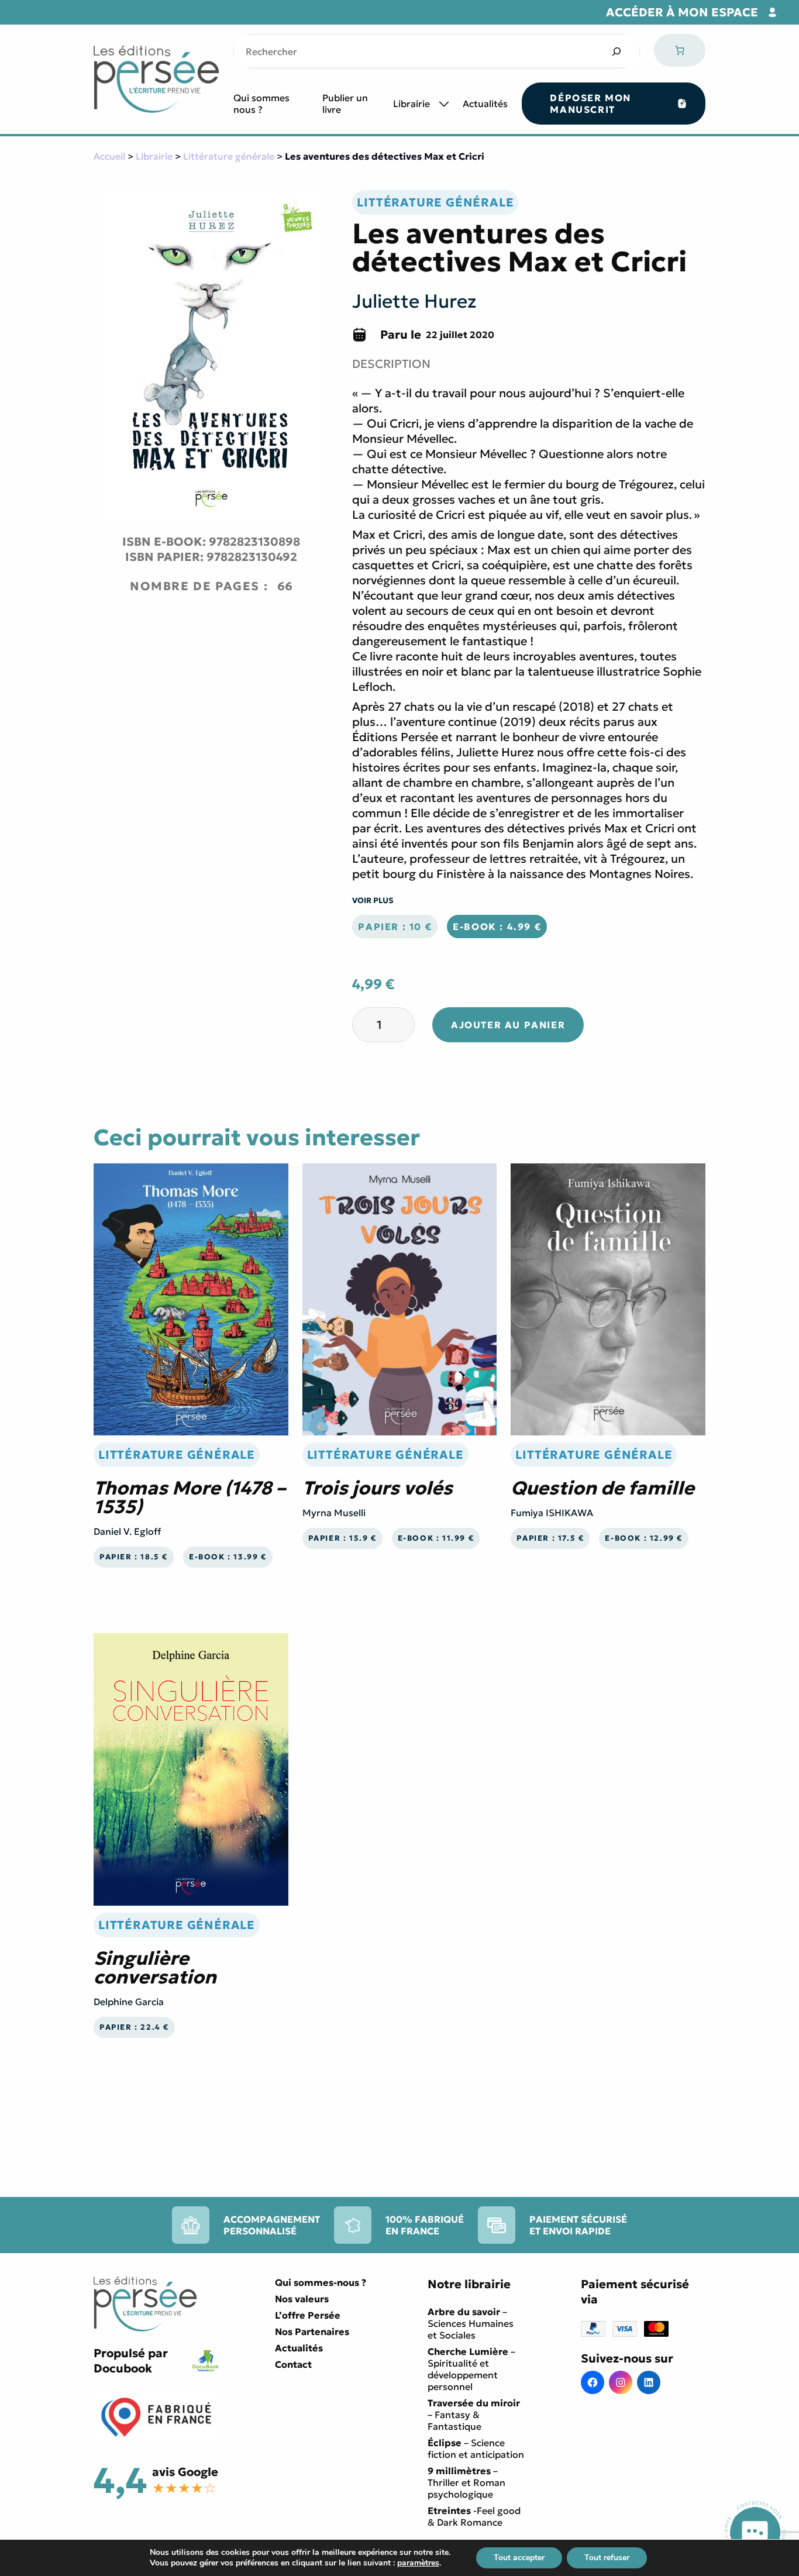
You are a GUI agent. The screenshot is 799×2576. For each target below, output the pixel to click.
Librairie (411, 104)
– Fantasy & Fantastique (474, 2415)
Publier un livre (345, 104)
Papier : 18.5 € (134, 1557)
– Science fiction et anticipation (476, 2448)
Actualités (485, 104)
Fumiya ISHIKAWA (552, 1513)
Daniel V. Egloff (127, 1531)
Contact (293, 2364)
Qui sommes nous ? (261, 104)
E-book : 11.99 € (436, 1538)
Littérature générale (229, 156)
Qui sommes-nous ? (321, 2282)
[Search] (616, 51)
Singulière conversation (155, 1968)
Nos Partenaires (312, 2332)
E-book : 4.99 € (497, 927)
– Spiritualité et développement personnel (471, 2369)
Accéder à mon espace (682, 12)
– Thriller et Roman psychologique (466, 2482)
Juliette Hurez (414, 301)
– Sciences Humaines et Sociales (471, 2323)
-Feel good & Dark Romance (474, 2516)
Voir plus (373, 900)
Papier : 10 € (395, 927)
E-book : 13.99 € (228, 1557)
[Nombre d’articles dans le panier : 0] (680, 50)
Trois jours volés (378, 1488)
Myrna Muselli (334, 1513)
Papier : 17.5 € (550, 1538)
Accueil (109, 156)
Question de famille (602, 1488)
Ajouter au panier (508, 1025)
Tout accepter (519, 2558)
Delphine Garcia (129, 2002)
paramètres (418, 2563)
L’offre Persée (308, 2315)
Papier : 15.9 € (342, 1538)
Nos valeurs (302, 2299)
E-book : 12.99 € (644, 1538)
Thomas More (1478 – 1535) (190, 1497)
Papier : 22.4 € (134, 2027)
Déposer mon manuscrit (590, 104)
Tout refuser (607, 2558)
